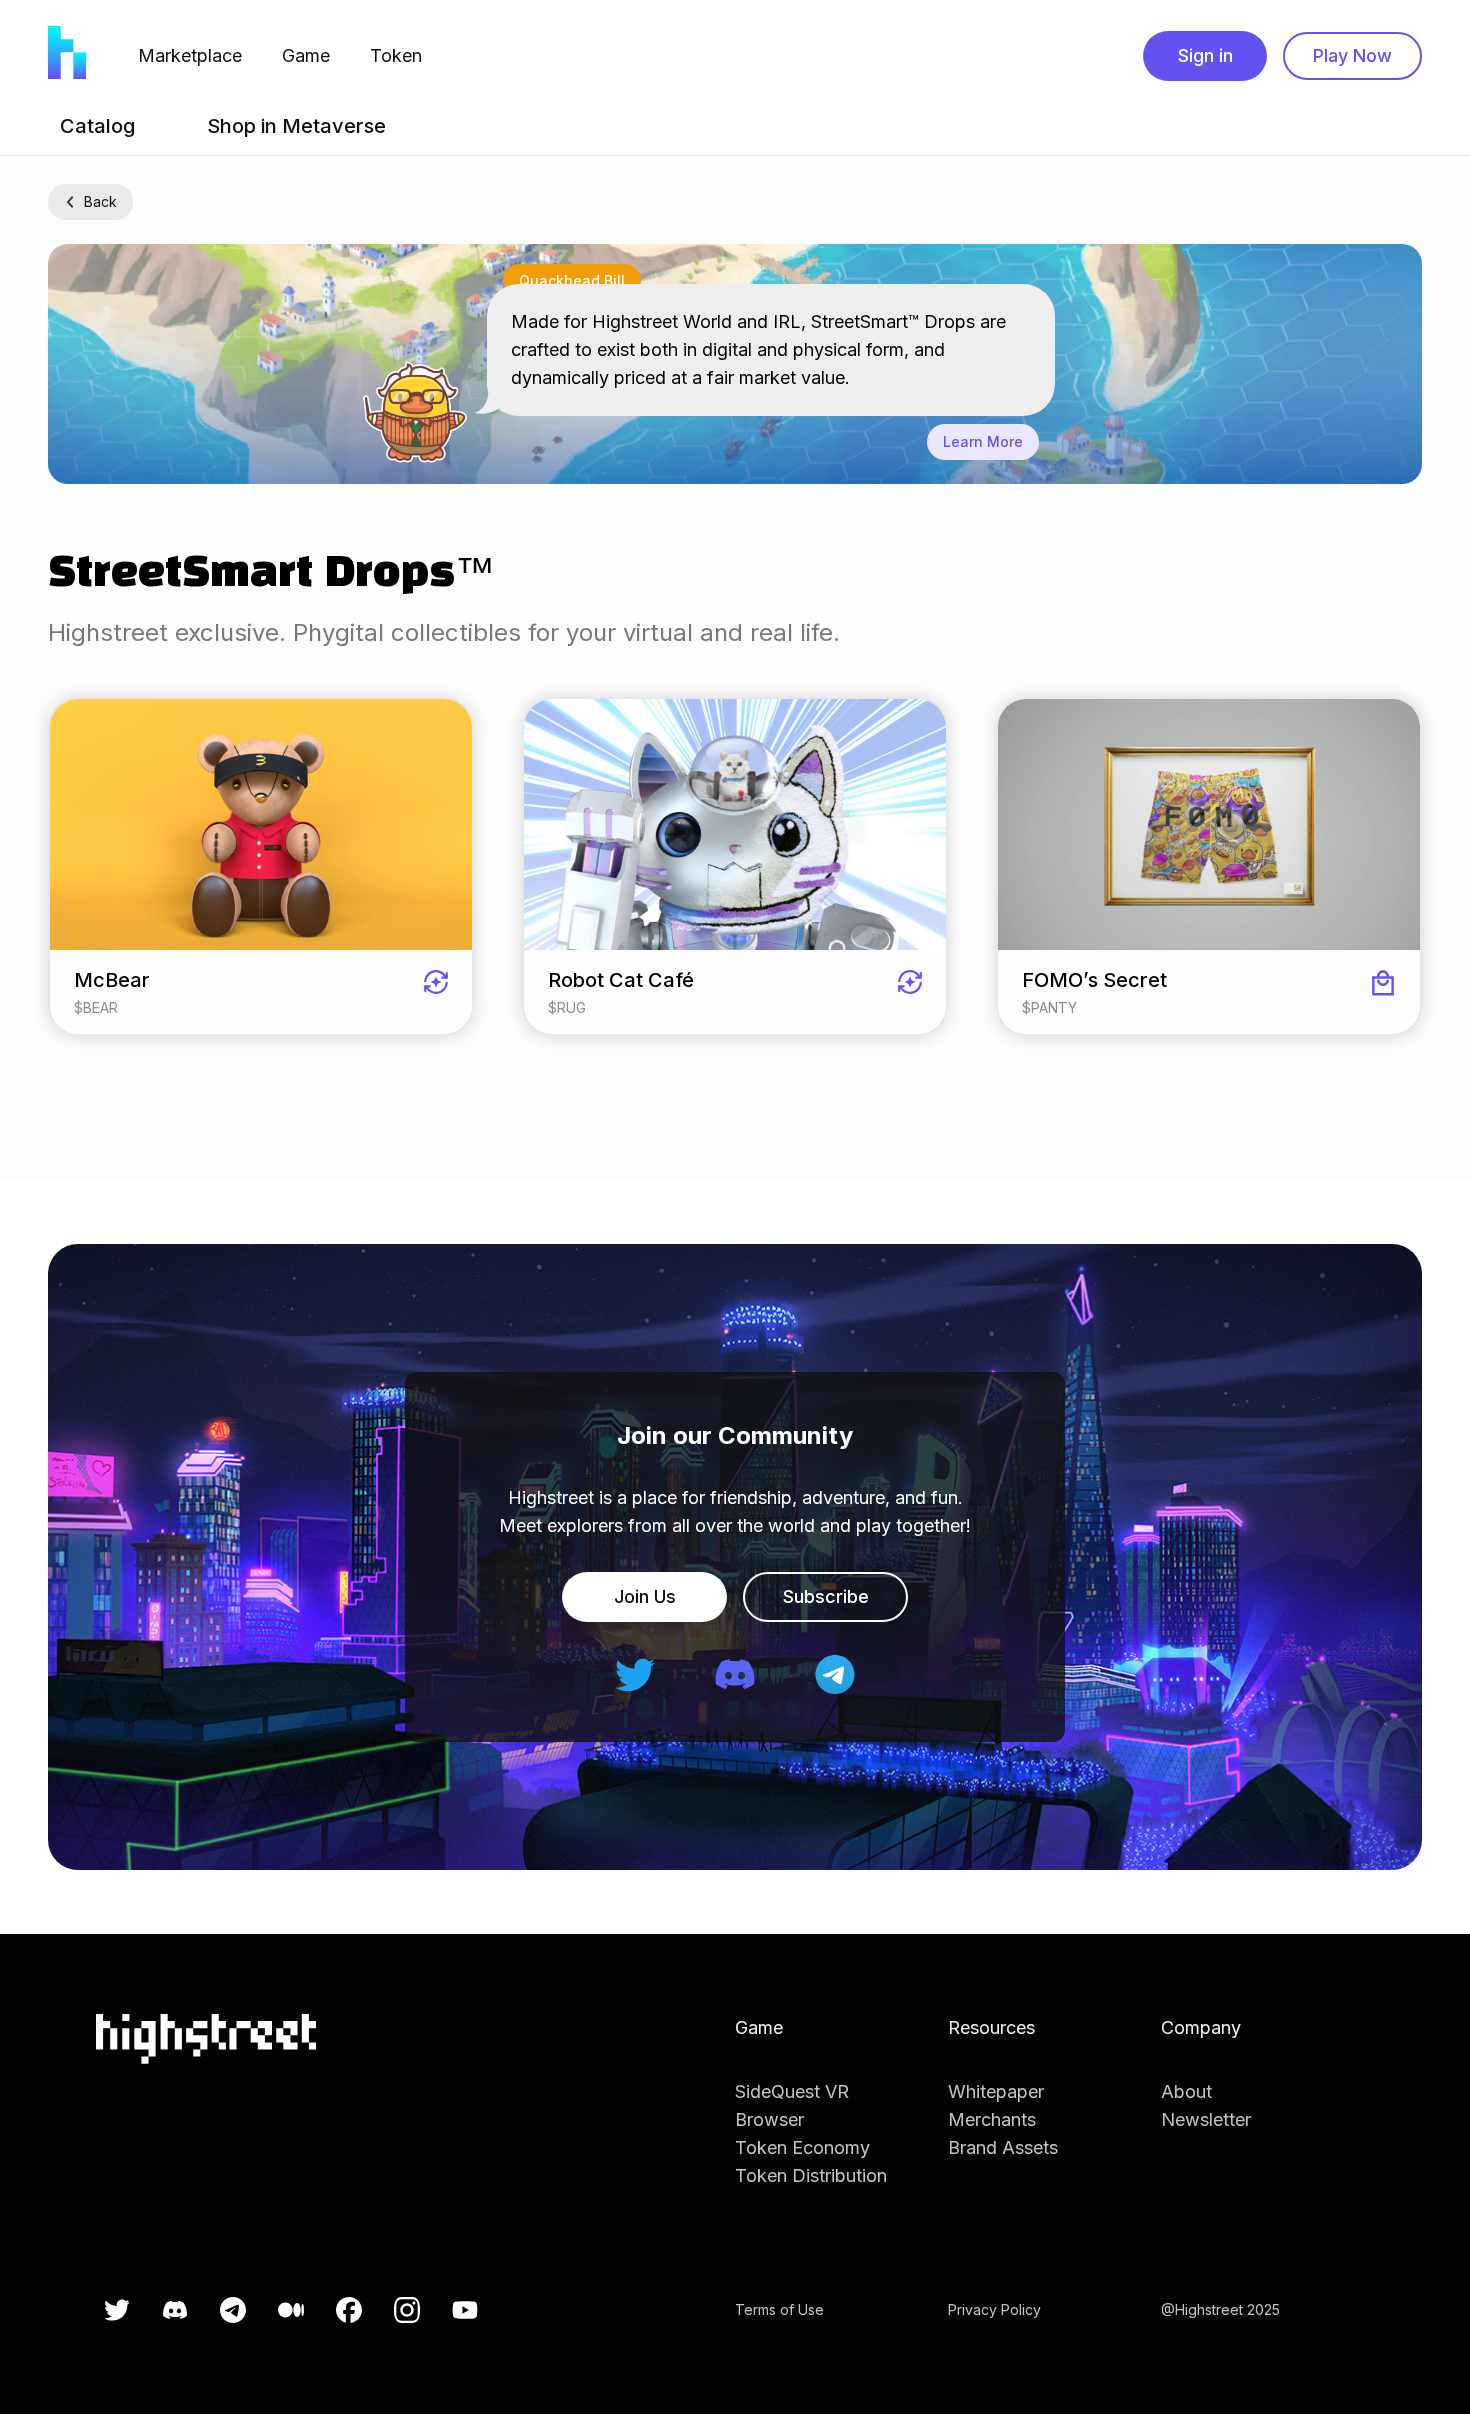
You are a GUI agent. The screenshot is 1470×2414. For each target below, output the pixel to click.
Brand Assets (1003, 2147)
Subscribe (826, 1596)
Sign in (1205, 55)
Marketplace (190, 55)
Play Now (1352, 55)
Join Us (645, 1596)
